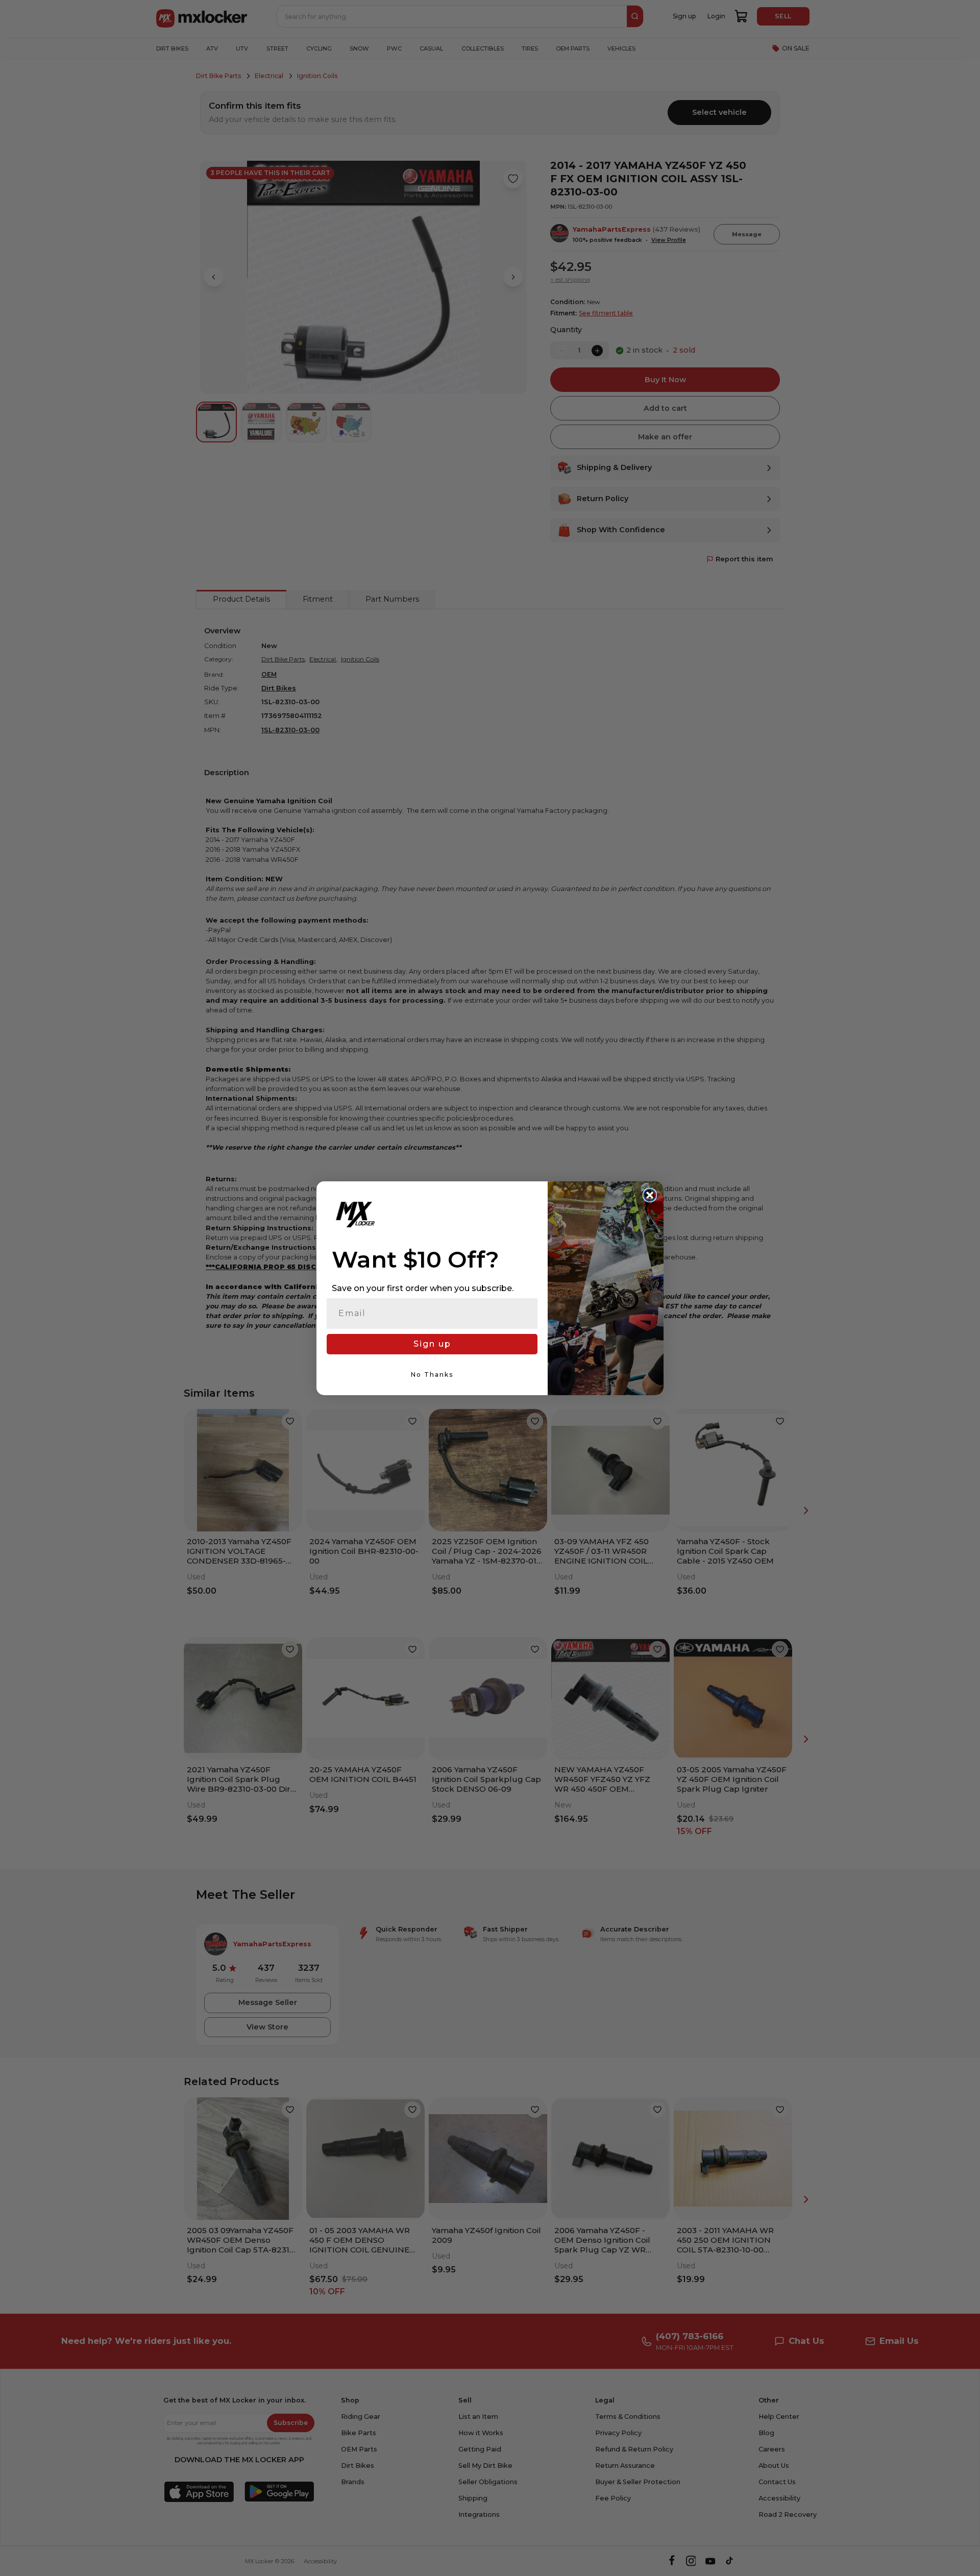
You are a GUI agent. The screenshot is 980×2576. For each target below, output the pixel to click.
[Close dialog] (650, 1195)
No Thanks (432, 1374)
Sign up (432, 1344)
